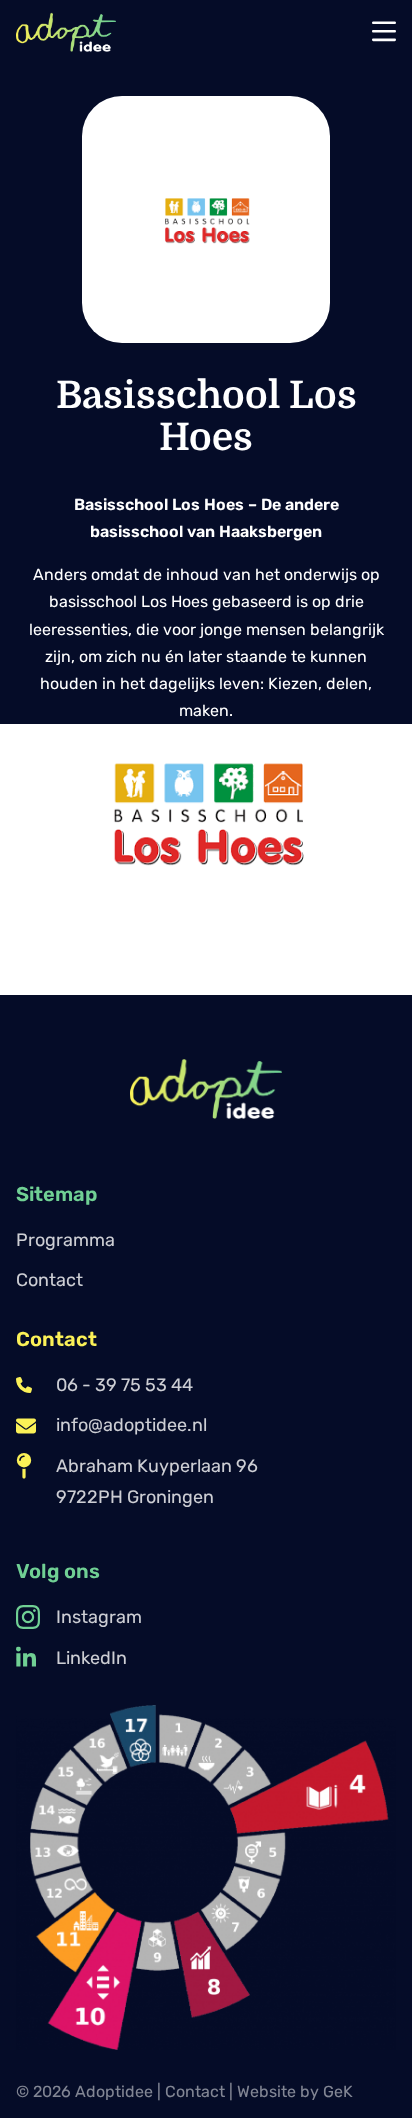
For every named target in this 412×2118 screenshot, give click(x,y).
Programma (65, 1240)
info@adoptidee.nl (131, 1425)
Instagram (99, 1617)
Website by (295, 2091)
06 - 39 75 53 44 (124, 1385)
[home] (66, 32)
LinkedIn (91, 1658)
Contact (49, 1280)
